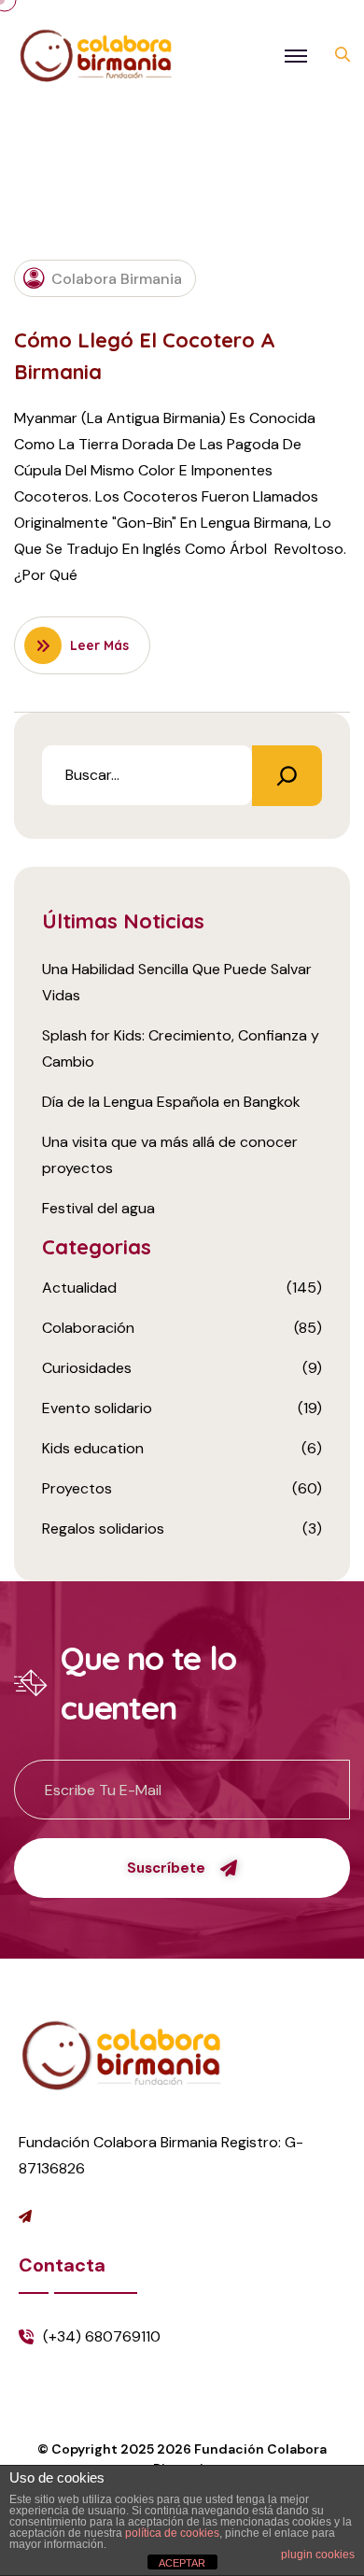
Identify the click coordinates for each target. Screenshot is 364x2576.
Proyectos (77, 1488)
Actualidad (79, 1288)
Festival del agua (98, 1208)
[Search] (287, 776)
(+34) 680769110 (102, 2336)
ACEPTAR (182, 2563)
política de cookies (172, 2533)
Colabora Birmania (117, 279)
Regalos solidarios (103, 1529)
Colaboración (88, 1328)
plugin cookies (318, 2555)
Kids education (93, 1448)
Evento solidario (97, 1408)
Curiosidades (87, 1368)
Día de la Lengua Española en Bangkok (171, 1102)
